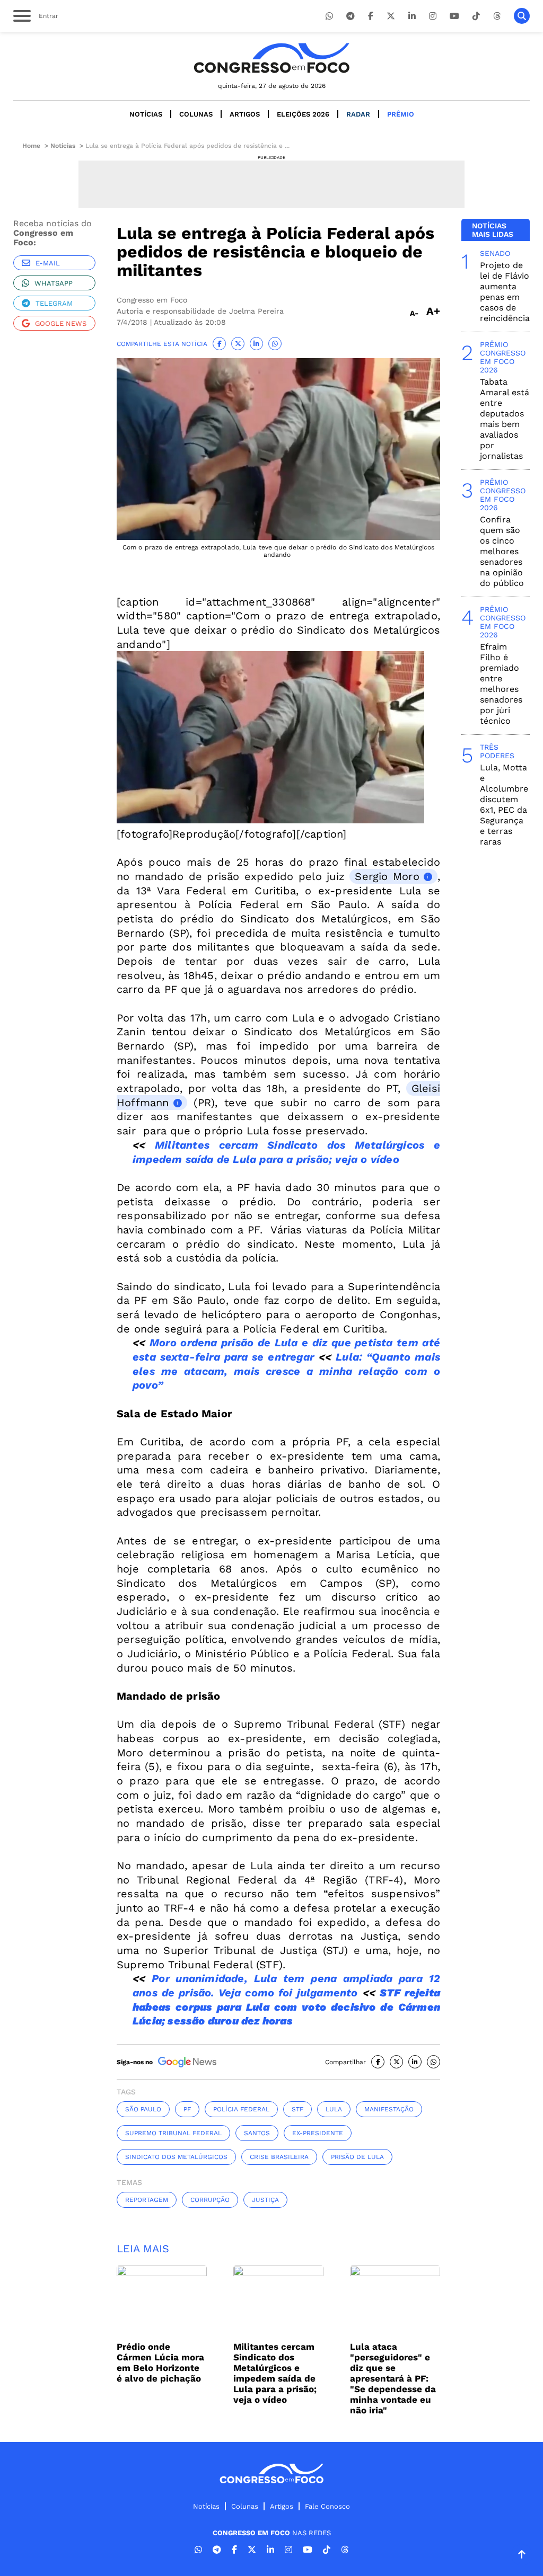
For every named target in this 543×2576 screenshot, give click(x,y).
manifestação (389, 2109)
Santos (257, 2133)
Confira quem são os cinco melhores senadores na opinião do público (502, 551)
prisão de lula (357, 2157)
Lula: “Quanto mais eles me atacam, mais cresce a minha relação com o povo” (286, 1371)
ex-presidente (318, 2133)
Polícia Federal (241, 2109)
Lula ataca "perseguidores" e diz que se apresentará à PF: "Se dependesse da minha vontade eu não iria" (393, 2378)
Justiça (265, 2200)
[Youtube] (454, 16)
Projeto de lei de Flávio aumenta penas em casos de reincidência (505, 292)
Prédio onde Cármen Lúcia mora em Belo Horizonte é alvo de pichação (160, 2362)
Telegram (54, 303)
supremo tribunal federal (173, 2133)
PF (187, 2109)
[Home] (271, 58)
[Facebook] (371, 16)
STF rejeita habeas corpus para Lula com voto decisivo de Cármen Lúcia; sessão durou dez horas (286, 2007)
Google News (61, 323)
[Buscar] (522, 16)
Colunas (196, 114)
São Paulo (143, 2109)
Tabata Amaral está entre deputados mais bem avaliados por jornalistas (505, 419)
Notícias (146, 114)
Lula (334, 2109)
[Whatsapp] (329, 16)
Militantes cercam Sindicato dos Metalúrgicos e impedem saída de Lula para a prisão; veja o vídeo (275, 2373)
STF (297, 2109)
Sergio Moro (387, 876)
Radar (358, 114)
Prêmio (401, 114)
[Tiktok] (476, 16)
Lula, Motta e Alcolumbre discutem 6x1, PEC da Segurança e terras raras (504, 805)
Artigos (245, 114)
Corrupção (210, 2200)
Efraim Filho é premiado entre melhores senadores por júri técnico (501, 684)
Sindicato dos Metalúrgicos (176, 2157)
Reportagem (147, 2200)
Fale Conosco (327, 2506)
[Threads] (497, 16)
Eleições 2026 (303, 114)
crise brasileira (279, 2157)
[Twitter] (391, 16)
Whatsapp (54, 283)
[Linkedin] (412, 16)
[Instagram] (433, 16)
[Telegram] (351, 16)
